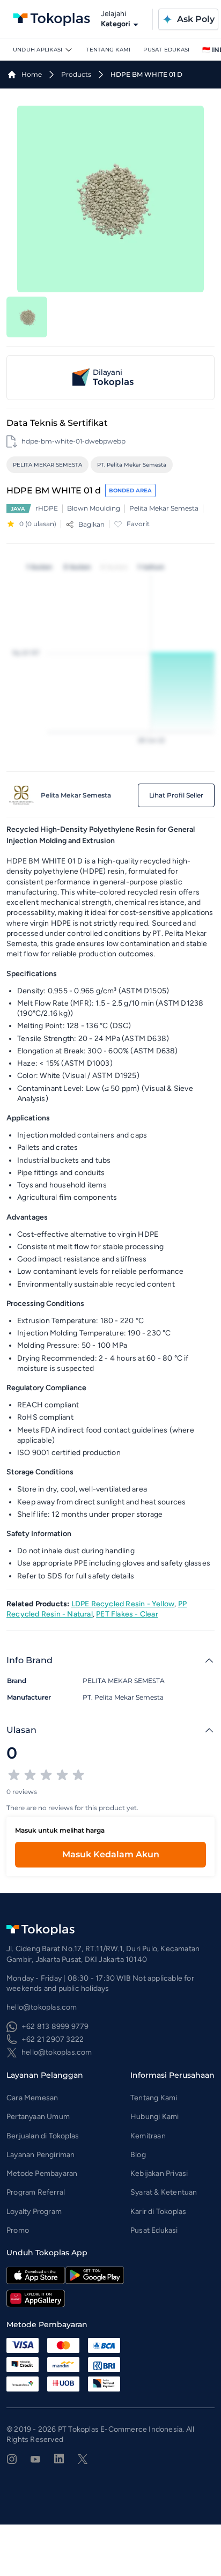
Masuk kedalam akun (111, 1854)
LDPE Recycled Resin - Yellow (123, 1604)
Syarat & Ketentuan (164, 2192)
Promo (18, 2230)
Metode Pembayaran (42, 2173)
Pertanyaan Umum (38, 2117)
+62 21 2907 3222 (53, 2039)
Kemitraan (148, 2136)
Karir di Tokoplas (158, 2212)
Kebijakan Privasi (159, 2173)
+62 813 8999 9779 (55, 2027)
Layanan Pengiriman (41, 2155)
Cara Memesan (32, 2098)
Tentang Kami (108, 50)
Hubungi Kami (154, 2117)
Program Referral (36, 2192)
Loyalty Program (34, 2212)
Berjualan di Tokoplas (43, 2136)
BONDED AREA (130, 490)
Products (76, 74)
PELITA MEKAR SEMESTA (47, 465)
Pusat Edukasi (166, 50)
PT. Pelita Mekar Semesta (132, 465)
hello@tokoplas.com (57, 2052)
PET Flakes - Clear (127, 1614)
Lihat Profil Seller (176, 795)
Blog (138, 2155)
